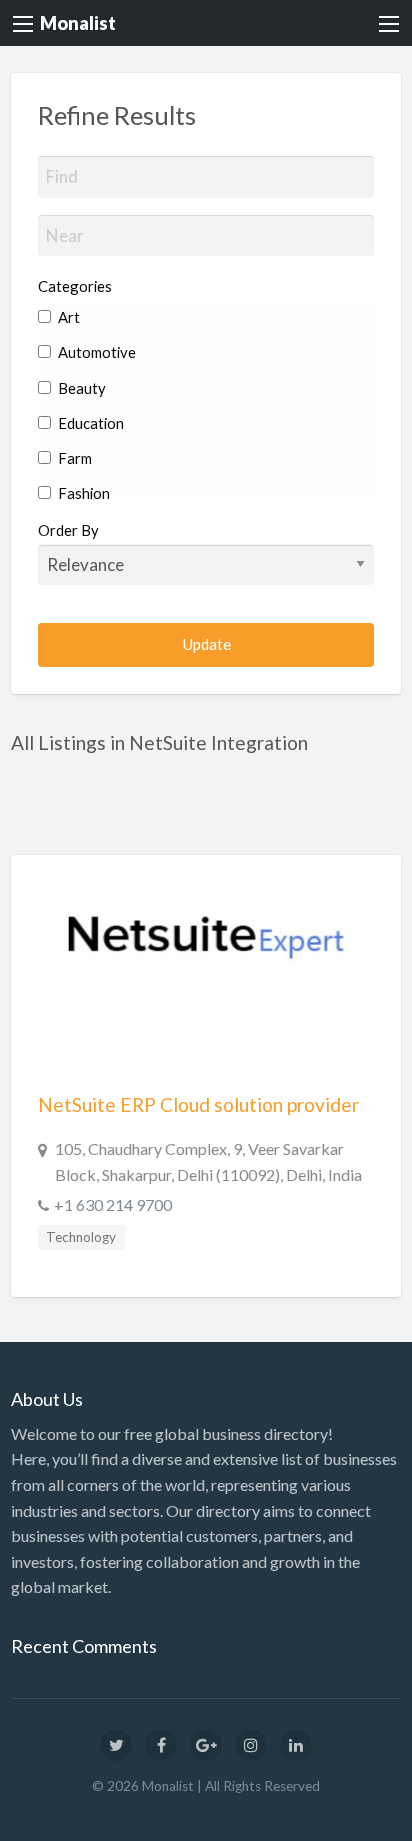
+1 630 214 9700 (113, 1204)
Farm (73, 458)
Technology (81, 1237)
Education (89, 423)
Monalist (78, 23)
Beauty (80, 388)
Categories (75, 286)
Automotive (95, 352)
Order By (68, 530)
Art (67, 317)
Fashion (82, 493)
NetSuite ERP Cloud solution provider (198, 1104)
